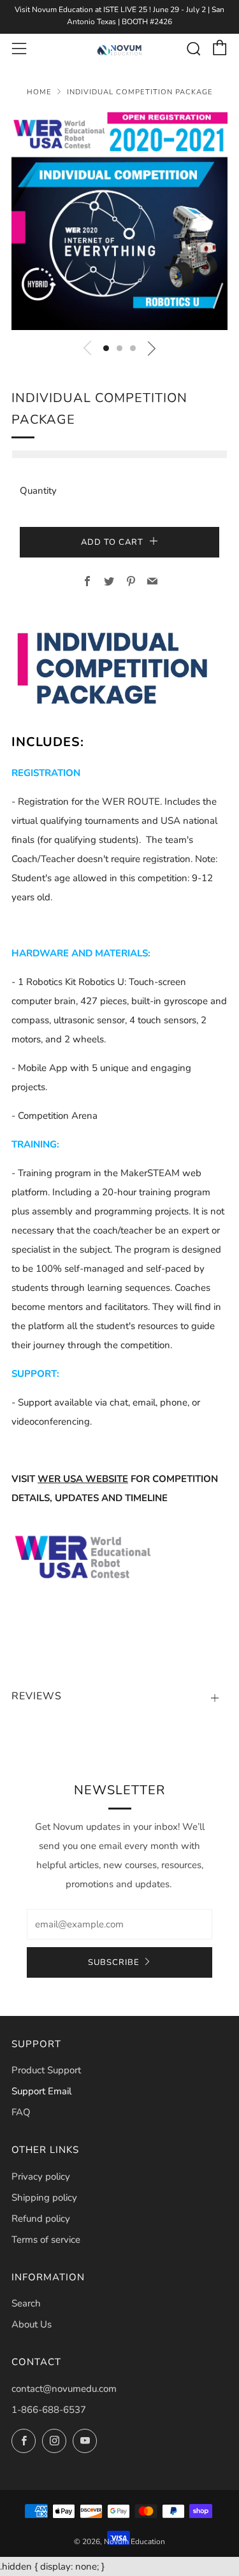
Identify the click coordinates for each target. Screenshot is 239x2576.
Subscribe (114, 1962)
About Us (32, 2324)
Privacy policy (41, 2177)
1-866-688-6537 (49, 2410)
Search (26, 2303)
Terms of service (46, 2240)
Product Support (46, 2070)
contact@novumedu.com (64, 2389)
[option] (119, 221)
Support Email (41, 2091)
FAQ (21, 2112)
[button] (106, 348)
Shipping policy (44, 2198)
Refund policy (41, 2219)
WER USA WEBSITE (83, 1479)
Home (39, 92)
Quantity (38, 491)
